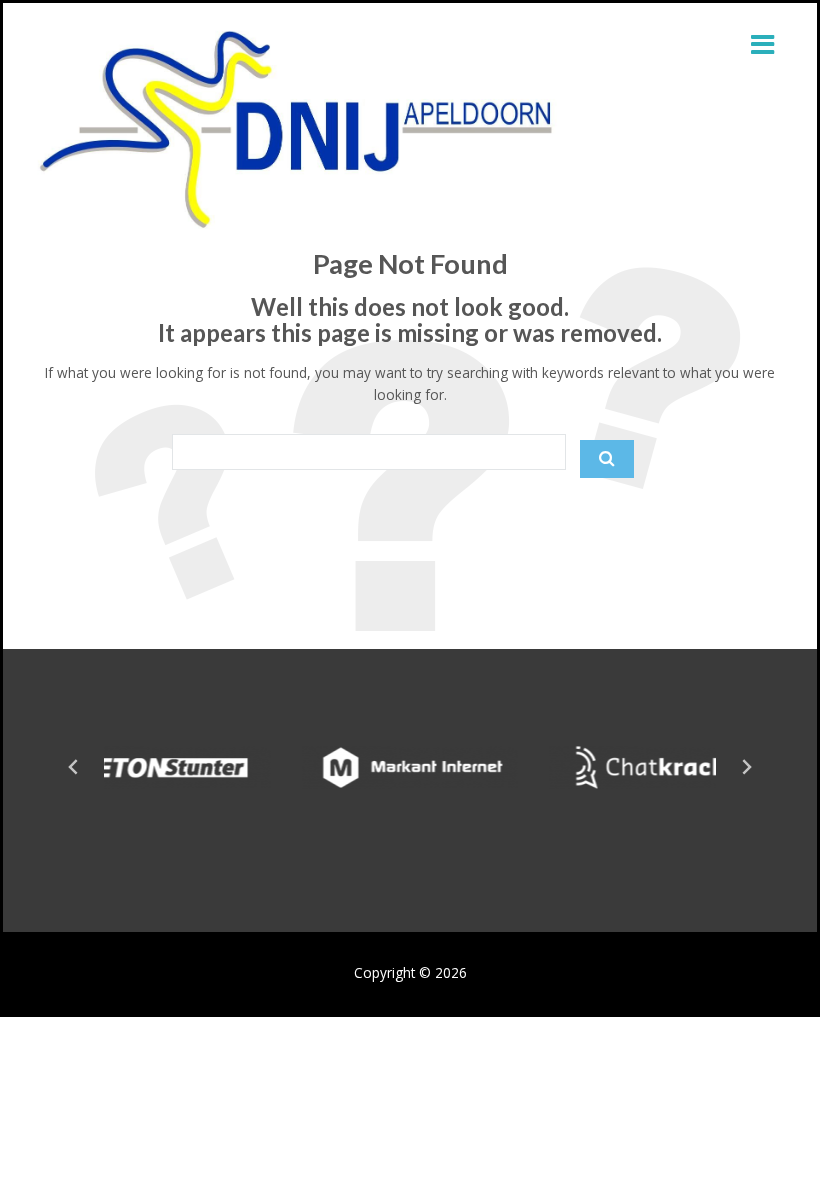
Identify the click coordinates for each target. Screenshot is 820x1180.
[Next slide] (746, 767)
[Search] (607, 459)
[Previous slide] (74, 767)
